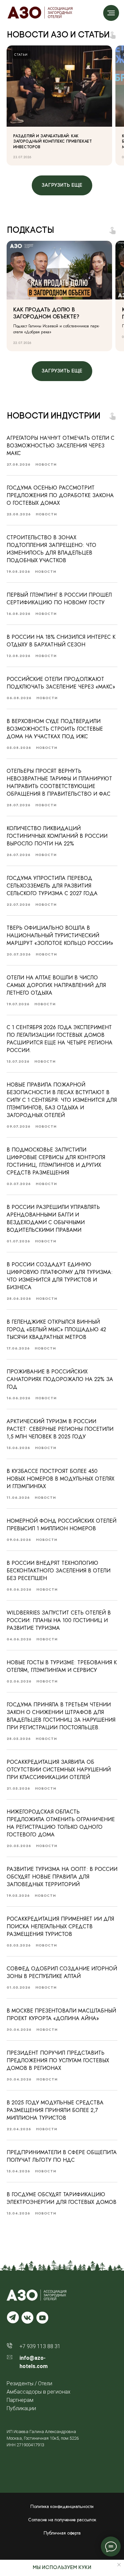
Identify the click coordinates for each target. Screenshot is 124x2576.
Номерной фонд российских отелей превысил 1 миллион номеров (62, 1525)
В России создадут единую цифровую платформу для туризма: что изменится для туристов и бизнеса (60, 1276)
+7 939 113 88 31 (40, 2346)
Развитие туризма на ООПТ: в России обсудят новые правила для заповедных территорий (62, 1877)
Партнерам (20, 2400)
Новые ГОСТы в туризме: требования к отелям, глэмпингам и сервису (62, 1666)
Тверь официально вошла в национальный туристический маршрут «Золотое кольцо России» (60, 935)
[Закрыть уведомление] (119, 2565)
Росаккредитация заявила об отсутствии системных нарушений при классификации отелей (59, 1770)
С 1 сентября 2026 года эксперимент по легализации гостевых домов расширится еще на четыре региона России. (60, 1039)
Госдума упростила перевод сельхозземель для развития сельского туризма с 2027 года (52, 886)
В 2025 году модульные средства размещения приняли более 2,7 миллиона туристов (55, 2110)
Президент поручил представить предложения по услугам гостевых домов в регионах (58, 2060)
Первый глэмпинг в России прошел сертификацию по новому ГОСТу (59, 599)
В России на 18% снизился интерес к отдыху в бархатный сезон (61, 641)
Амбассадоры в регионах (39, 2392)
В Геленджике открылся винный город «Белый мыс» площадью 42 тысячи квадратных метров (56, 1329)
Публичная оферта (62, 2533)
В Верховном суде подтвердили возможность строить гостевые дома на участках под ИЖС (55, 729)
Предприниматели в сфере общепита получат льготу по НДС (62, 2156)
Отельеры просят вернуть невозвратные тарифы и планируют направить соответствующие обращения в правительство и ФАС (59, 782)
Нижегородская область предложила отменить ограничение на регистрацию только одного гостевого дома (61, 1823)
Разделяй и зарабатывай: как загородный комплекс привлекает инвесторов (53, 141)
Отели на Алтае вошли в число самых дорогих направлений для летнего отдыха (56, 985)
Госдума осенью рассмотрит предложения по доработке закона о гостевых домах (60, 495)
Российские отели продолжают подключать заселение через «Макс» (61, 683)
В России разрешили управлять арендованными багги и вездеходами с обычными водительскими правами (53, 1219)
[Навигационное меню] (111, 13)
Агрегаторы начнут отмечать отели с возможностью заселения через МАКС (61, 446)
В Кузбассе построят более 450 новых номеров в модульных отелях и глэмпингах (61, 1479)
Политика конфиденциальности (62, 2506)
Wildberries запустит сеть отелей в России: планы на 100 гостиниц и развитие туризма (59, 1620)
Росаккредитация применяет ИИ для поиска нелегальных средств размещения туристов (60, 1926)
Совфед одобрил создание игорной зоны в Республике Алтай (62, 1972)
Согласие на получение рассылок (62, 2520)
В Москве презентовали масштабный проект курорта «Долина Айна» (61, 2015)
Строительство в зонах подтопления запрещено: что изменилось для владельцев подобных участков (51, 549)
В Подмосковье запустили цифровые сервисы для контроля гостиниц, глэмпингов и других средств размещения (56, 1161)
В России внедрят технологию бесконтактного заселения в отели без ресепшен (59, 1571)
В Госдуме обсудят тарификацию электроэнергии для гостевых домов (62, 2198)
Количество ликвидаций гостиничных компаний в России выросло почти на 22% (57, 836)
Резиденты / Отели (29, 2383)
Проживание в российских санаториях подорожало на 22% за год (60, 1379)
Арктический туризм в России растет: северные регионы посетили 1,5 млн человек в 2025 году (60, 1429)
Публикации (21, 2408)
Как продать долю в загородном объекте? (46, 313)
